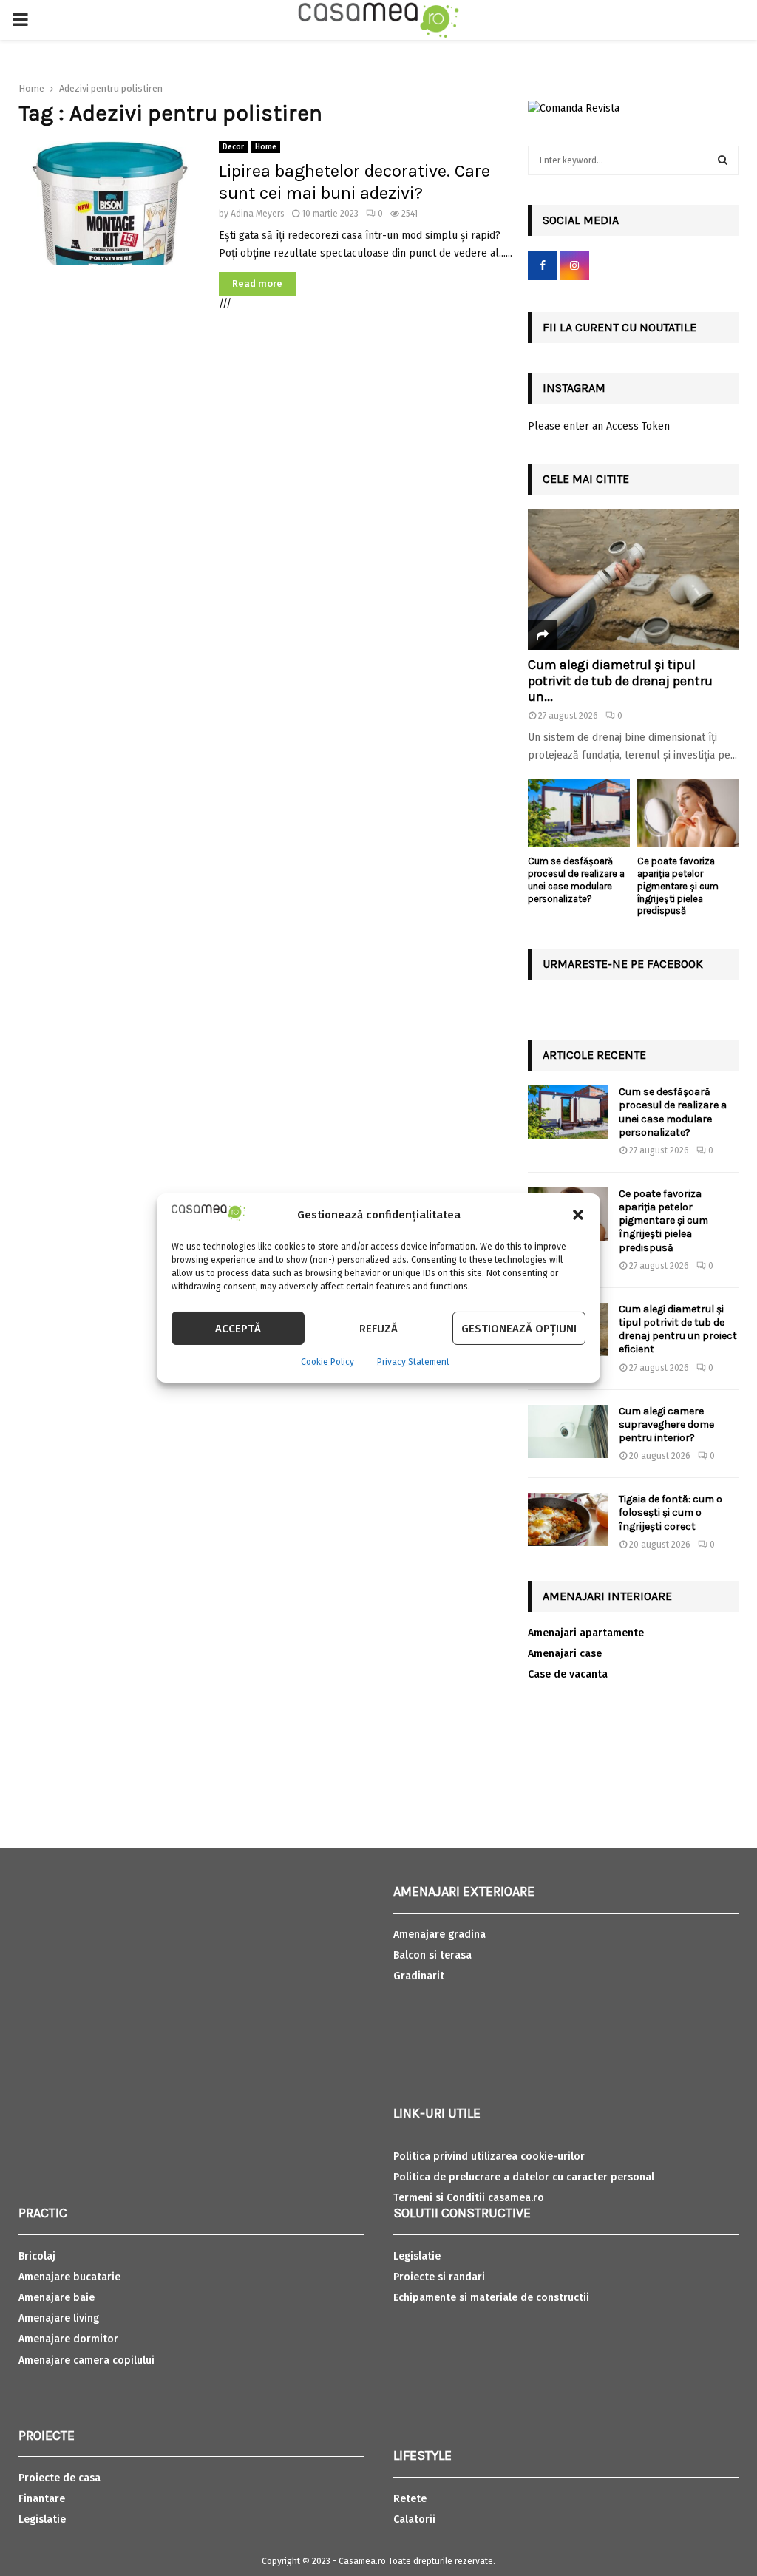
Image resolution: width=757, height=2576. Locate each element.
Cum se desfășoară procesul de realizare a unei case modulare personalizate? (576, 879)
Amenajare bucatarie (69, 2277)
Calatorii (414, 2519)
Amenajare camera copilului (86, 2360)
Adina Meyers (258, 214)
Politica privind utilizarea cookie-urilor (489, 2156)
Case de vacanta (568, 1674)
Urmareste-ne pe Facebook (623, 964)
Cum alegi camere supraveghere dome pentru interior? (666, 1424)
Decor (233, 147)
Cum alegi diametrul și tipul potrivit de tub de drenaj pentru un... (620, 681)
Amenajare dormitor (68, 2339)
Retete (410, 2499)
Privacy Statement (413, 1362)
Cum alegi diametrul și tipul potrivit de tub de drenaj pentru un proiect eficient (678, 1329)
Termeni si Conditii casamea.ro (469, 2198)
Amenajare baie (57, 2298)
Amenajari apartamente (586, 1633)
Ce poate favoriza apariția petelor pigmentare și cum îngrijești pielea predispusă (678, 886)
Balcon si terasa (432, 1955)
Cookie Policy (327, 1362)
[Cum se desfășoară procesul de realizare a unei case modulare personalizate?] (579, 813)
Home (266, 147)
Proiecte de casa (60, 2478)
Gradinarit (419, 1976)
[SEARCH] (723, 160)
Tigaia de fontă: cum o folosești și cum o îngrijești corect (671, 1512)
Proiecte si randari (439, 2277)
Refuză (378, 1329)
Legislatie (42, 2519)
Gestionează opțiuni (519, 1329)
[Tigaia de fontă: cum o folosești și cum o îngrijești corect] (568, 1519)
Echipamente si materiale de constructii (491, 2298)
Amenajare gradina (439, 1935)
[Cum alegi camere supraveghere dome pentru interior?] (568, 1431)
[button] (578, 1215)
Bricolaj (37, 2256)
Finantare (42, 2499)
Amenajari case (565, 1654)
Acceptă (238, 1329)
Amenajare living (59, 2318)
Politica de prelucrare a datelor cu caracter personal (524, 2177)
